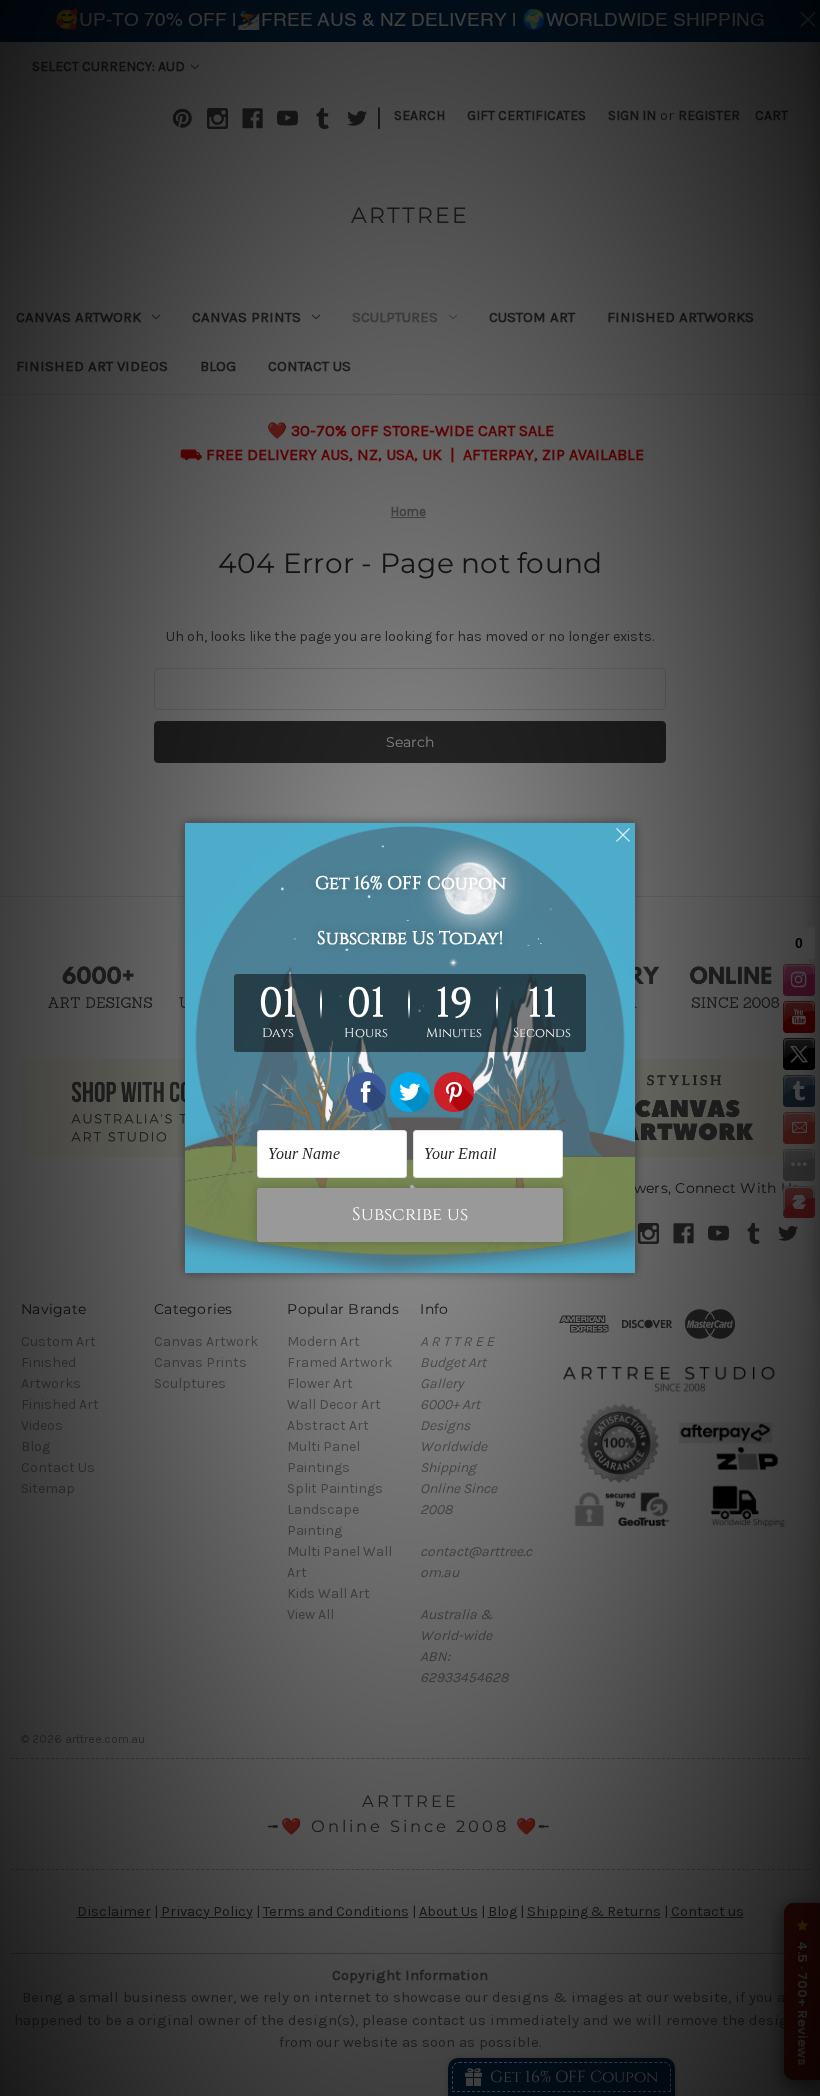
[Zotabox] (622, 1255)
